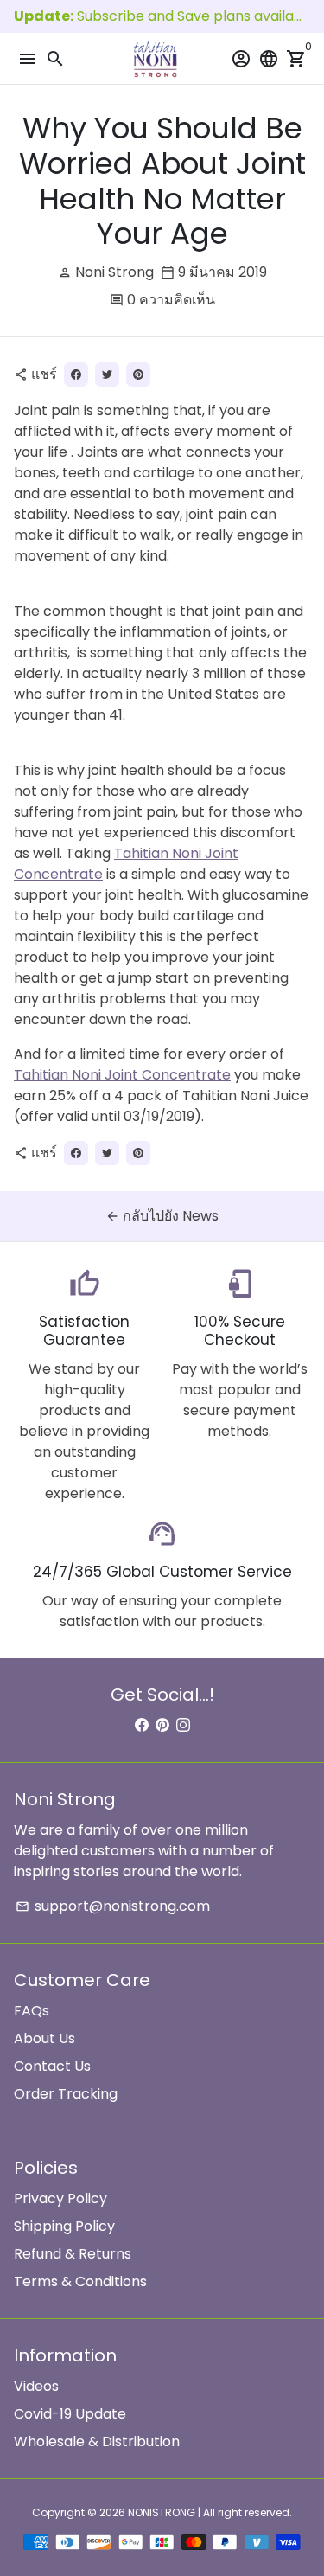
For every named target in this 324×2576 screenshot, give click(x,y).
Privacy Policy (60, 2198)
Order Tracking (66, 2094)
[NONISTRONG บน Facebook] (142, 1725)
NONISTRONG (162, 2512)
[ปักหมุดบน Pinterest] (138, 375)
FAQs (32, 2011)
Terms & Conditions (80, 2281)
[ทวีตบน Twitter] (107, 375)
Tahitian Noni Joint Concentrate (122, 1075)
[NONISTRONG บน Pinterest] (162, 1725)
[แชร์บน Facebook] (76, 375)
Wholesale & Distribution (97, 2441)
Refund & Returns (73, 2254)
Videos (36, 2386)
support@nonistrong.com (113, 1906)
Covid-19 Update (70, 2414)
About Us (44, 2038)
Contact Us (52, 2066)
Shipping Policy (64, 2226)
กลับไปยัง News (162, 1216)
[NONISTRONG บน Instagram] (183, 1725)
